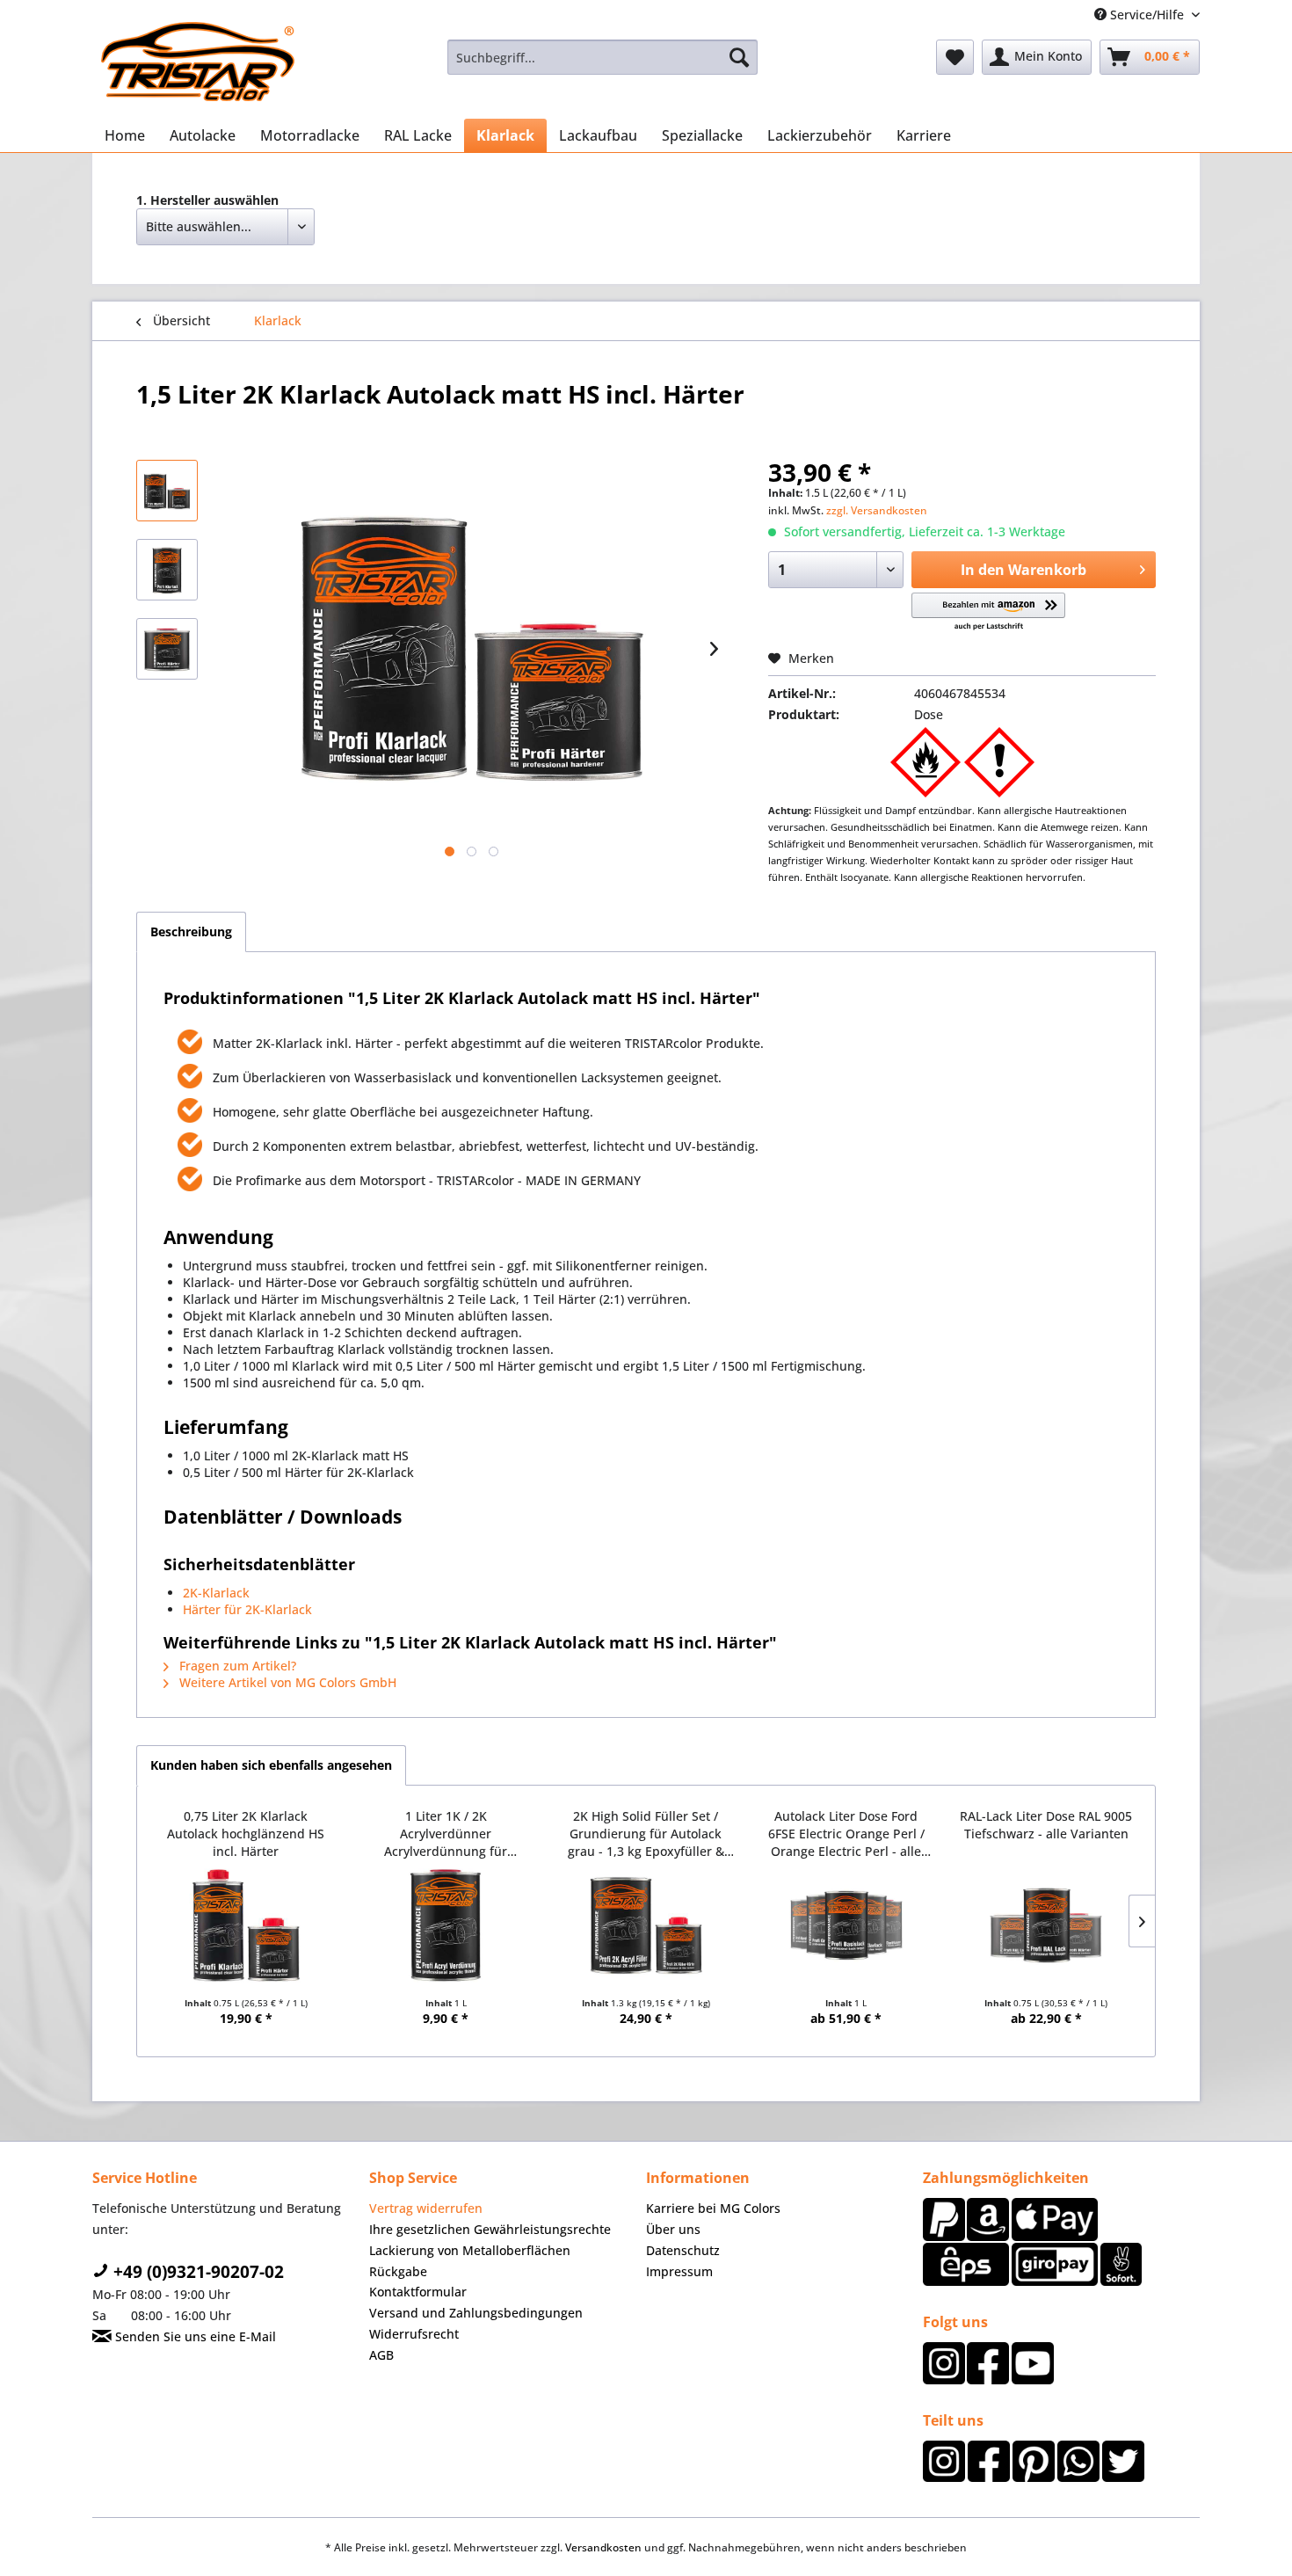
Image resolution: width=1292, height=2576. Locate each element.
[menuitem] (602, 57)
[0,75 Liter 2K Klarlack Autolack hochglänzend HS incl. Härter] (246, 1925)
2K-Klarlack (216, 1593)
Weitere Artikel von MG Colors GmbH (286, 1682)
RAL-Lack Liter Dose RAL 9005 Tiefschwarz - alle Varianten (1046, 1825)
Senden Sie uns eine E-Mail (194, 2336)
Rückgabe (398, 2271)
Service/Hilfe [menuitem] (1147, 15)
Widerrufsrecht (414, 2334)
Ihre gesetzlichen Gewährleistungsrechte (490, 2229)
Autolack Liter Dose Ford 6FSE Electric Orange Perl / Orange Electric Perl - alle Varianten (846, 1834)
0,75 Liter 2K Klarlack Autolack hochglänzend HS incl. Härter (246, 1834)
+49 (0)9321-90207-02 (196, 2272)
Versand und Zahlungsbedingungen (476, 2313)
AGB (381, 2355)
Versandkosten (603, 2547)
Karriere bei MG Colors (713, 2208)
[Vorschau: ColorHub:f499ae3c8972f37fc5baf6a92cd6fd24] (167, 649)
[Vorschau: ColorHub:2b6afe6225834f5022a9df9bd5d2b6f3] (167, 570)
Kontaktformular (418, 2292)
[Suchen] (739, 57)
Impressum (679, 2271)
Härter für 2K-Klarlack (247, 1609)
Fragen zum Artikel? (236, 1666)
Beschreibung (191, 931)
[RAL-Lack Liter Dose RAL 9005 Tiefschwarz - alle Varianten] (1046, 1925)
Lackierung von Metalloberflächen (470, 2250)
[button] (988, 612)
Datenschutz (683, 2250)
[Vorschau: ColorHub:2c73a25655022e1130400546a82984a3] (167, 491)
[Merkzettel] (955, 57)
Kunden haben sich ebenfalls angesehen (271, 1765)
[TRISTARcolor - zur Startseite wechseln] (198, 62)
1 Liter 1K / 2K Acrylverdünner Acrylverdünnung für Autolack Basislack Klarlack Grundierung (446, 1834)
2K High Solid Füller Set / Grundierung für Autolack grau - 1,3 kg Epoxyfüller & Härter (646, 1834)
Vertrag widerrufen (426, 2208)
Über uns (673, 2229)
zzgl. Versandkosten (877, 510)
